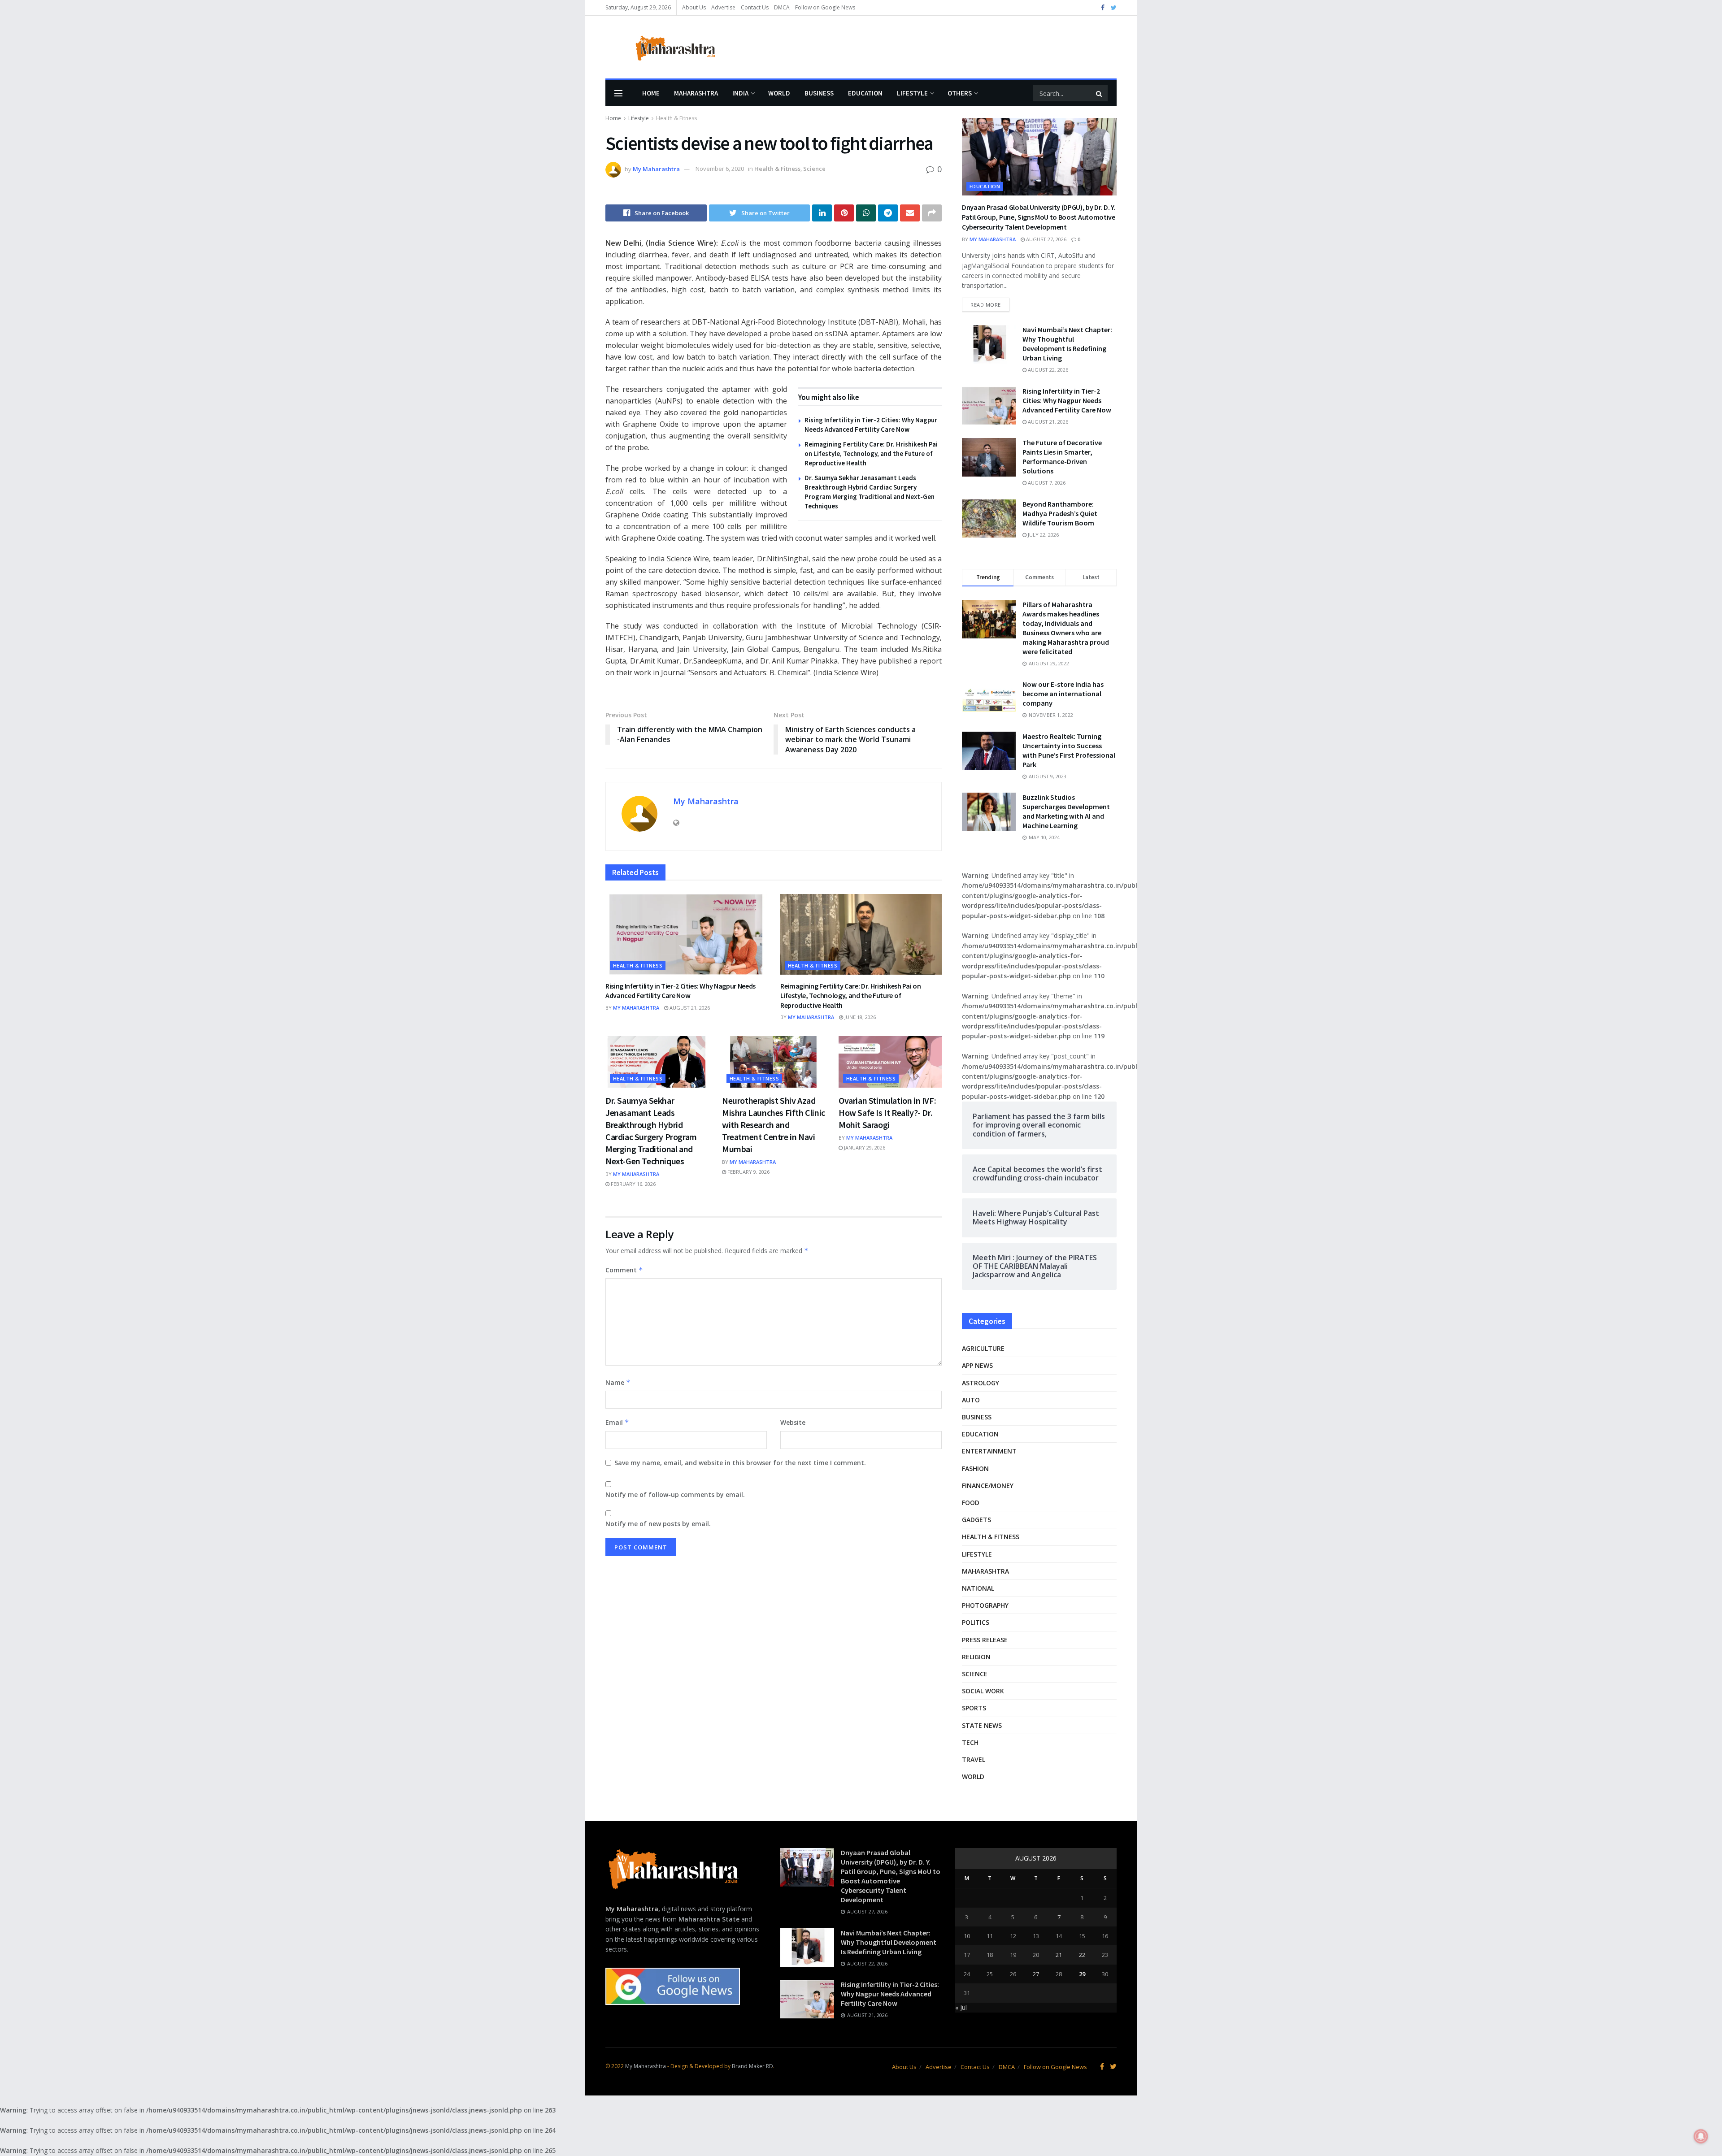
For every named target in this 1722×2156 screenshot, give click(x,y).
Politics (976, 1622)
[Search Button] (1100, 93)
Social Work (983, 1691)
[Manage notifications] (1701, 2136)
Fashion (975, 1468)
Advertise (723, 7)
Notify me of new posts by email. (658, 1524)
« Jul (961, 2007)
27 (1036, 1974)
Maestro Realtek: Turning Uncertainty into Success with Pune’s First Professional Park (1069, 750)
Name (618, 1382)
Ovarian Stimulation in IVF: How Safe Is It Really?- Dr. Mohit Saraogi (887, 1113)
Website (793, 1422)
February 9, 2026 (748, 1172)
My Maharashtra (656, 169)
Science (814, 169)
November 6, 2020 (720, 169)
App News (977, 1365)
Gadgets (976, 1520)
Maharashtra (696, 93)
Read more (986, 305)
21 (1059, 1955)
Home (651, 93)
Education (865, 93)
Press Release (985, 1640)
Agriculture (983, 1348)
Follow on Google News (825, 7)
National (978, 1588)
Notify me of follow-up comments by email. (675, 1494)
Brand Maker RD (752, 2066)
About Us (694, 7)
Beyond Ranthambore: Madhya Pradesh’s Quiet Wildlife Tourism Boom (1060, 513)
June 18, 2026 (859, 1017)
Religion (976, 1657)
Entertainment (989, 1451)
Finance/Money (988, 1486)
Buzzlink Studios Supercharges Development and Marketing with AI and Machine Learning (1066, 811)
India (740, 93)
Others (960, 93)
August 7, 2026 (1046, 483)
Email (617, 1422)
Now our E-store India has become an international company (1063, 694)
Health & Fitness (676, 118)
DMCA (782, 7)
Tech (970, 1742)
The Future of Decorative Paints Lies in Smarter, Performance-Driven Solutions (1062, 457)
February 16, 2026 (633, 1184)
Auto (971, 1400)
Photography (985, 1605)
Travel (974, 1759)
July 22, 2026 (1043, 535)
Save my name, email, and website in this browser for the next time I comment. (740, 1463)
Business (819, 93)
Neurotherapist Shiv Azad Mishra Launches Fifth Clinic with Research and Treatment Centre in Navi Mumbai (774, 1125)
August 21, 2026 (689, 1008)
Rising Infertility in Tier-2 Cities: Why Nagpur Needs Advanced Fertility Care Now (681, 991)
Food (971, 1503)
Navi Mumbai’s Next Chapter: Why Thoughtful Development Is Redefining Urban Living (1067, 344)
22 (1082, 1955)
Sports (974, 1708)
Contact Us (755, 7)
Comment (624, 1270)
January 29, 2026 (864, 1147)
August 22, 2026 (1047, 370)
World (779, 93)
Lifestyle (912, 93)
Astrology (981, 1383)
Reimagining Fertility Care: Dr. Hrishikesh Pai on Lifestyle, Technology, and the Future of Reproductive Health (871, 453)
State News (982, 1725)
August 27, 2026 (1046, 239)
